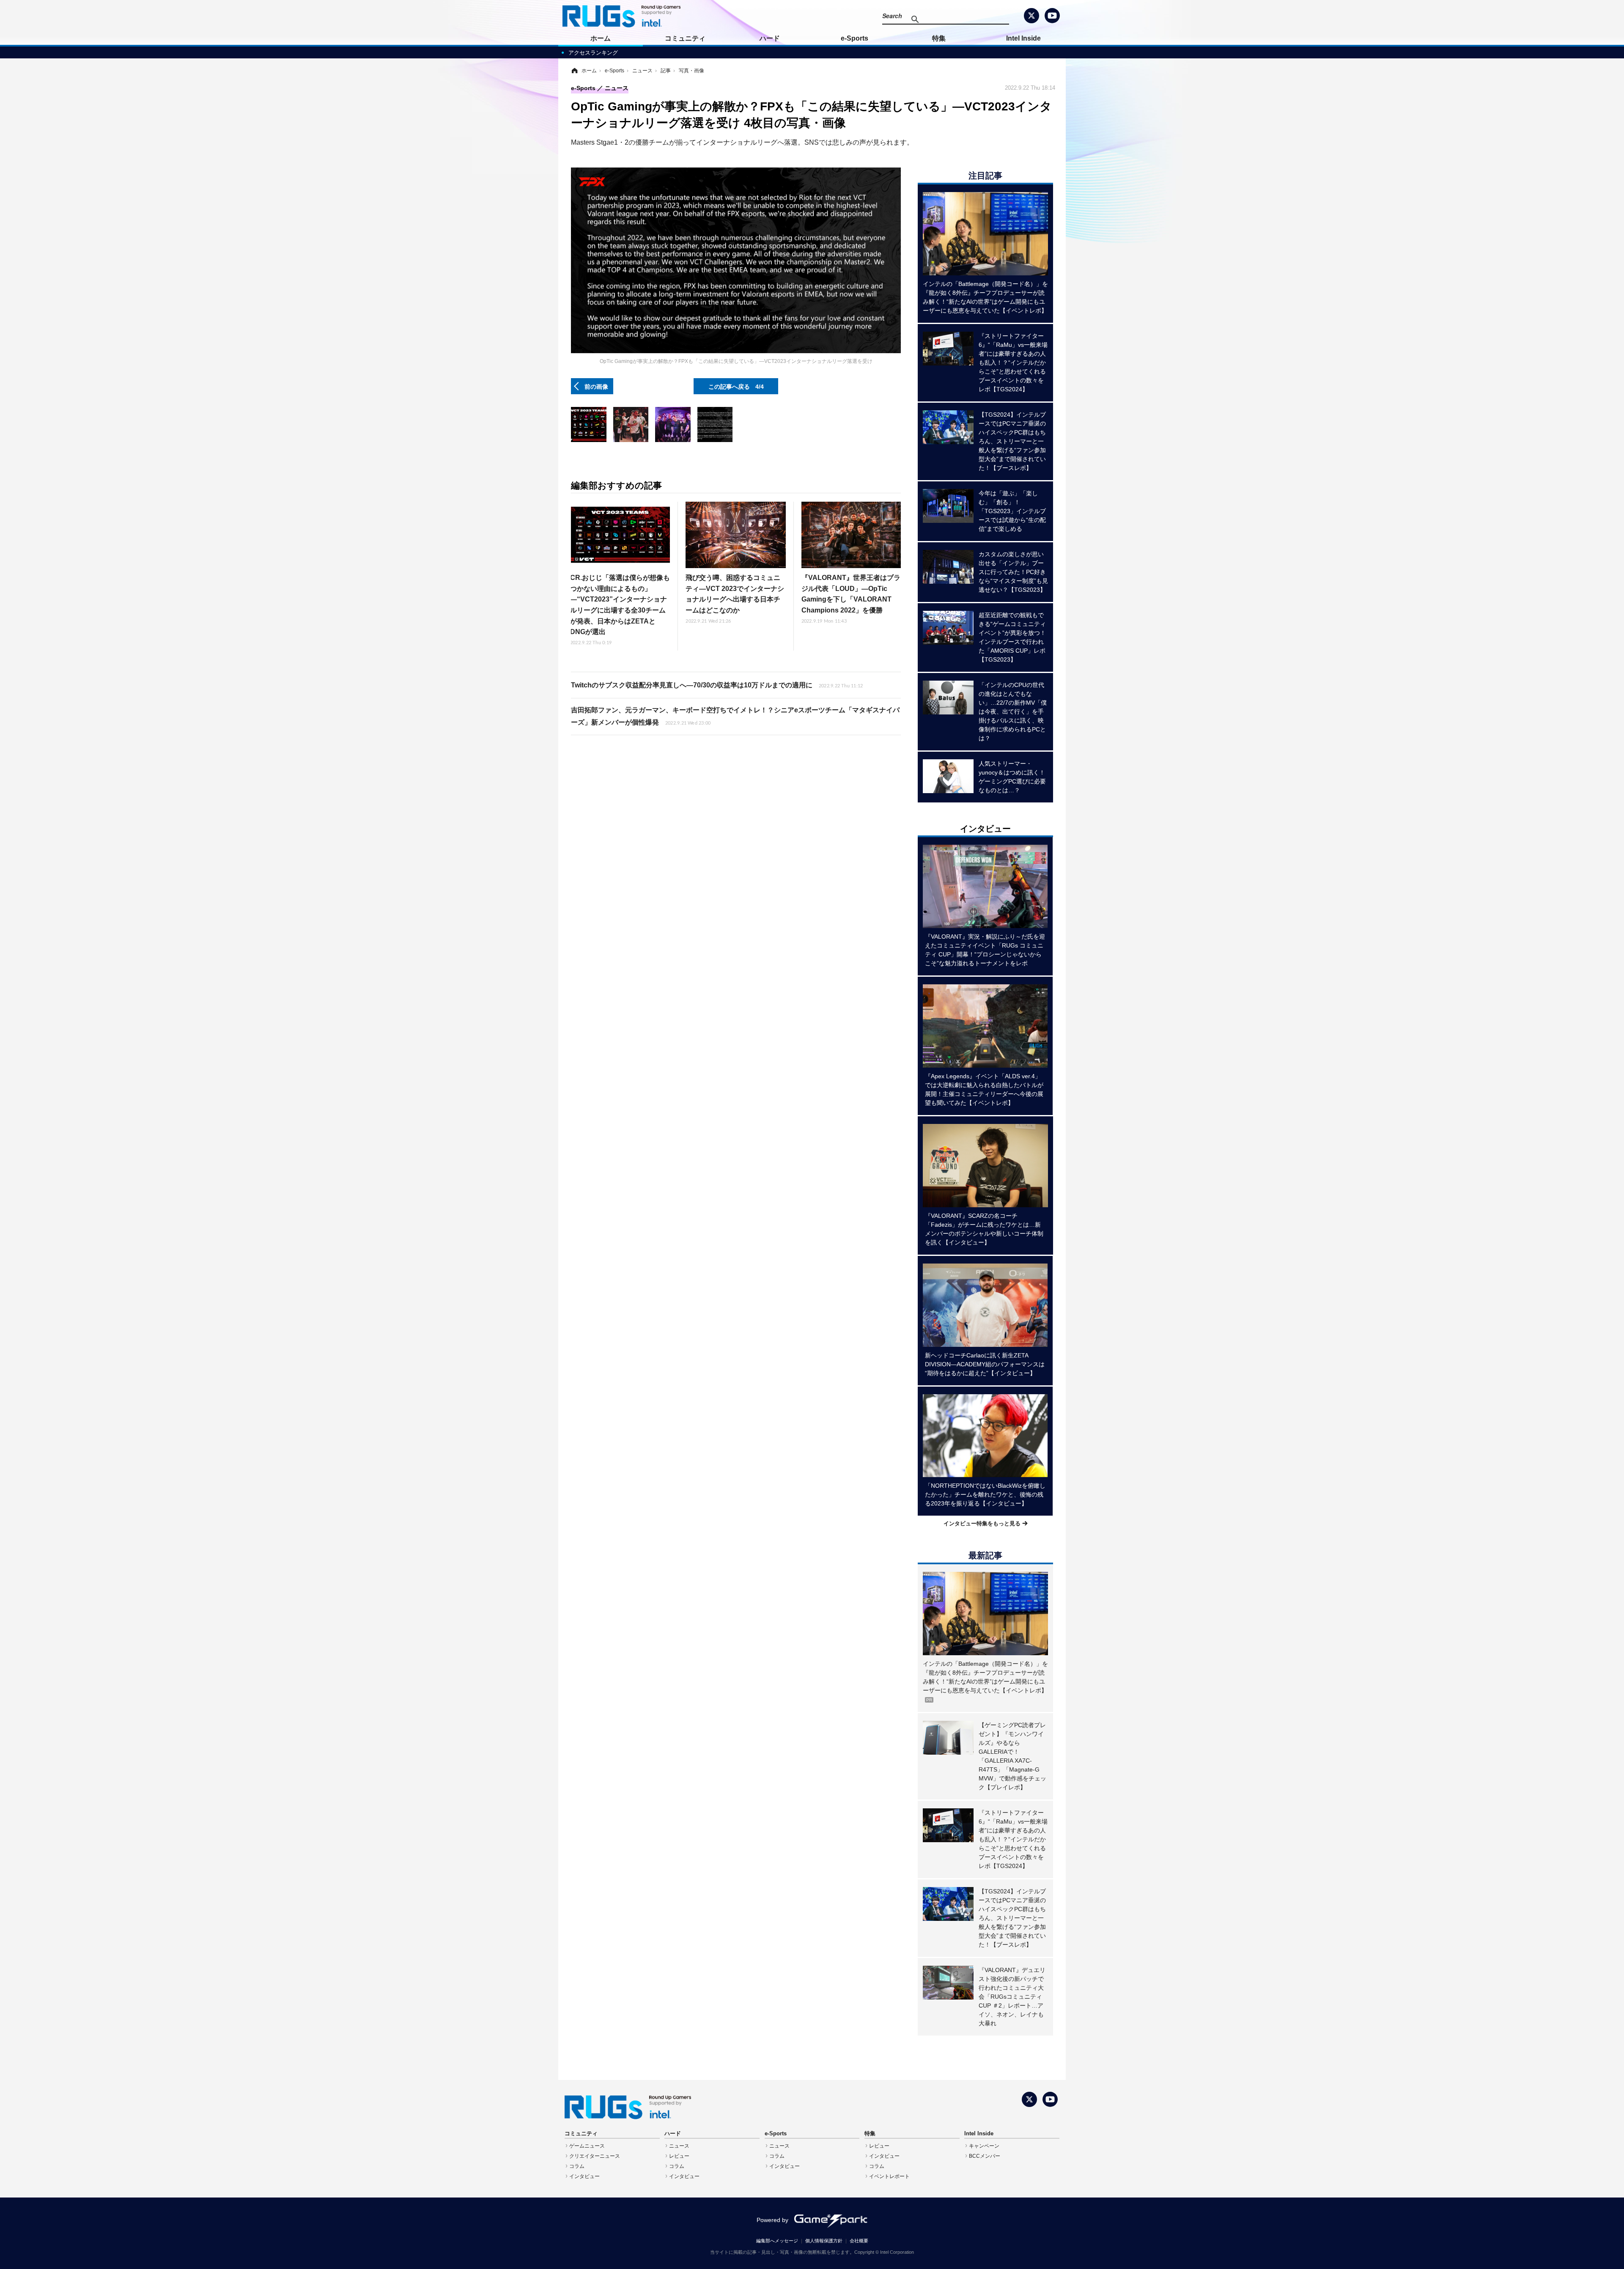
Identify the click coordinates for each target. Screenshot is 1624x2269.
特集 (939, 38)
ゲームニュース (587, 2146)
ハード (770, 38)
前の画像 (596, 386)
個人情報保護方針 (824, 2241)
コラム (577, 2166)
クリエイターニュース (595, 2156)
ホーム (601, 38)
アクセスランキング (593, 53)
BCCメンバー (985, 2156)
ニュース (679, 2146)
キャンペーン (984, 2146)
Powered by (772, 2220)
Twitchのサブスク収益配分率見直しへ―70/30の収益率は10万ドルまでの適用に (717, 685)
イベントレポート (889, 2176)
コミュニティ (685, 38)
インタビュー (584, 2176)
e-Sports (855, 38)
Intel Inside (1023, 38)
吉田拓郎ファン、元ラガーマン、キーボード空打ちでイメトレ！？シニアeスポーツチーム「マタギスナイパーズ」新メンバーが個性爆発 (735, 716)
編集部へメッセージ (777, 2241)
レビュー (679, 2156)
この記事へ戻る (736, 386)
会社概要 (859, 2241)
